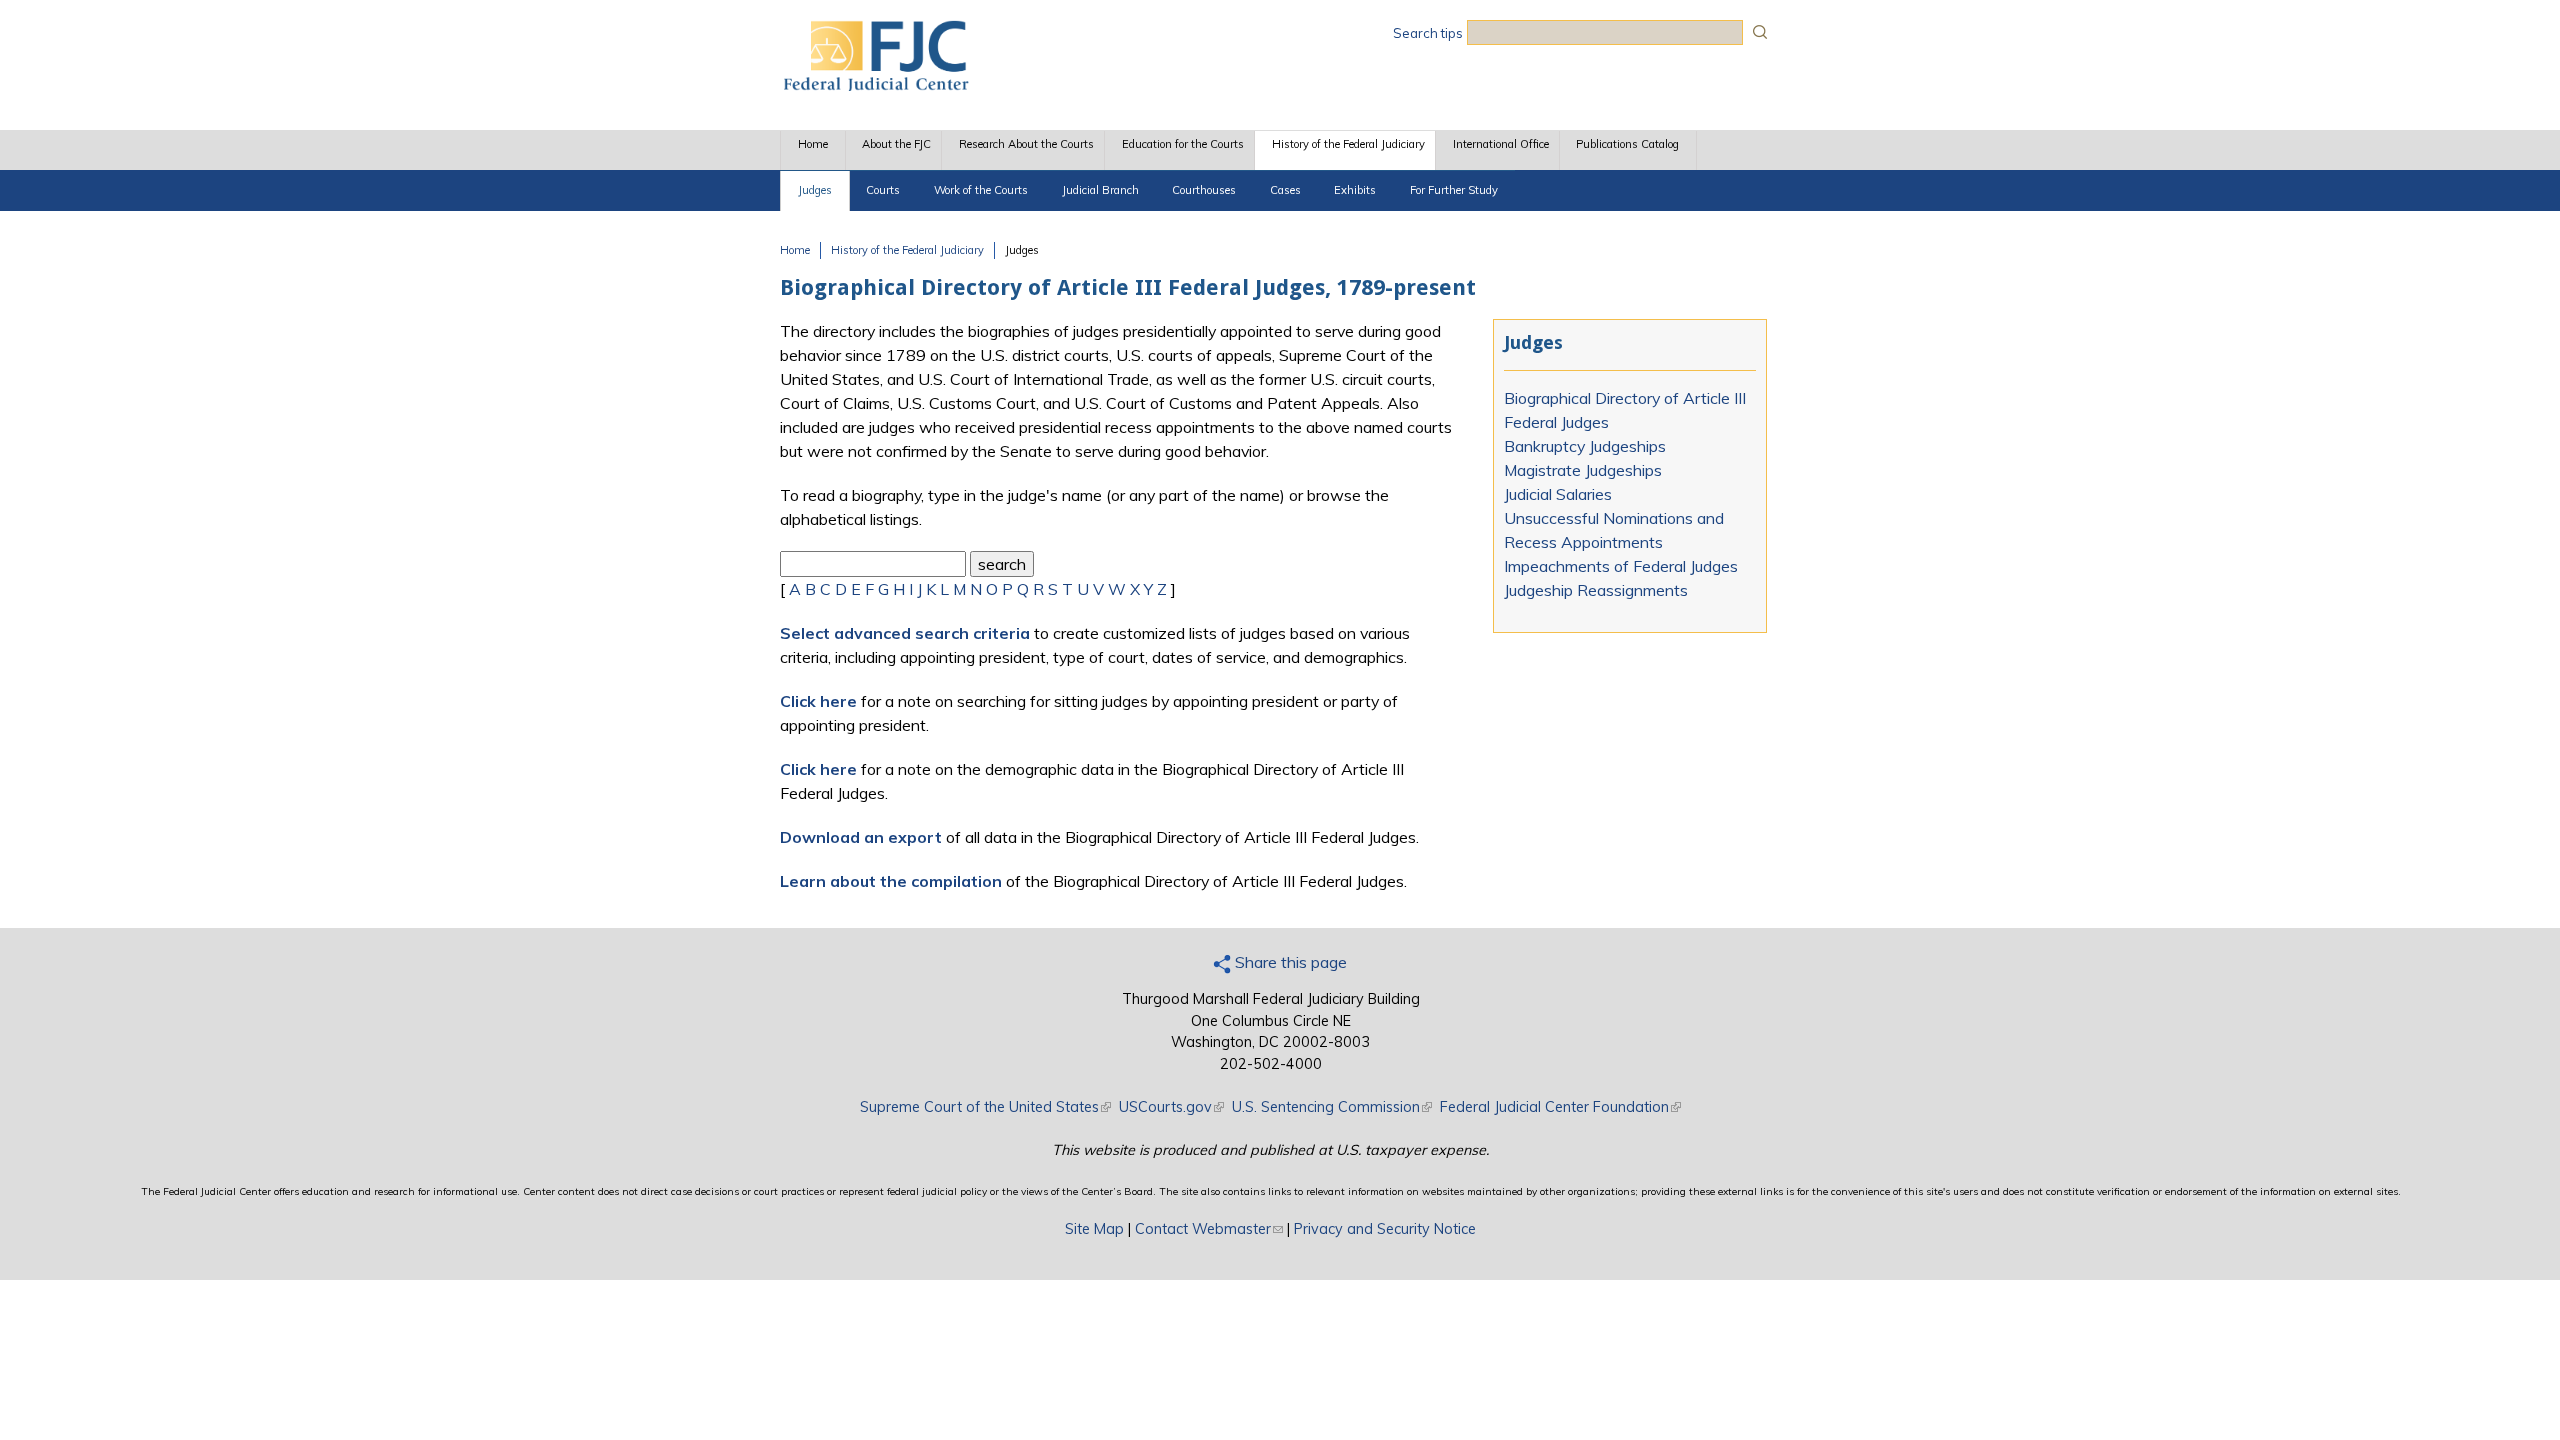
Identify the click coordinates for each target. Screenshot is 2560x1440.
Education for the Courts (1183, 144)
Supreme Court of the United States (985, 1107)
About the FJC (896, 144)
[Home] (875, 85)
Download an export (861, 837)
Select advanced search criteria (905, 633)
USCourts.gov (1171, 1107)
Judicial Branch (1100, 190)
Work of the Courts (981, 190)
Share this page (1289, 962)
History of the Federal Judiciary (1348, 144)
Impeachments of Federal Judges (1621, 566)
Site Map (1094, 1229)
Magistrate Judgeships (1583, 470)
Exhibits (1355, 190)
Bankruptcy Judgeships (1585, 446)
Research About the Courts (1026, 144)
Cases (1285, 190)
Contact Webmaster (1209, 1229)
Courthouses (1204, 190)
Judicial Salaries (1558, 494)
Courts (883, 190)
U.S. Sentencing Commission (1332, 1107)
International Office (1501, 144)
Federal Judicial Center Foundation (1560, 1107)
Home (813, 144)
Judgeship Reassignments (1596, 590)
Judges (815, 190)
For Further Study (1454, 190)
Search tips (1428, 33)
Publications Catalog (1627, 144)
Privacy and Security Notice (1385, 1229)
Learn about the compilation (891, 881)
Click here (818, 701)
